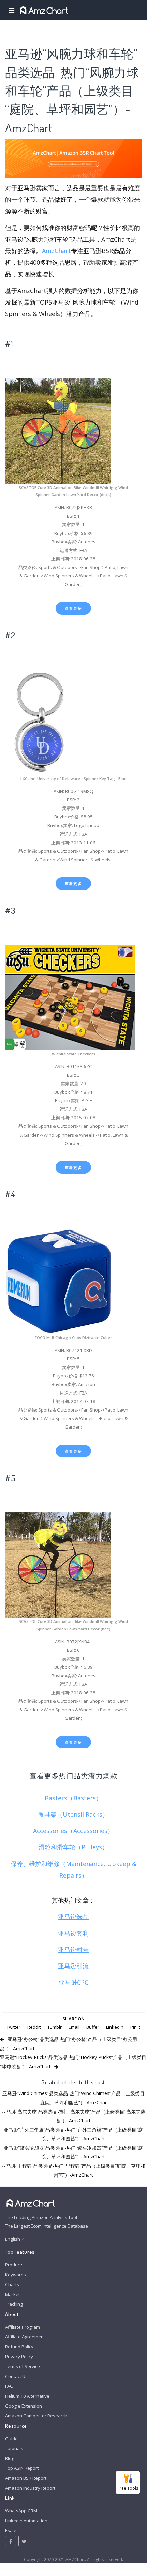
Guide (11, 2439)
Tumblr (55, 2027)
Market (12, 2294)
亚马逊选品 (73, 1917)
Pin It (135, 2027)
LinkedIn (115, 2027)
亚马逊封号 (73, 1950)
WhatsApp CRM (21, 2511)
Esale (11, 2530)
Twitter (13, 2027)
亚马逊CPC (73, 1982)
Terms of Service (23, 2366)
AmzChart (56, 251)
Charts (12, 2284)
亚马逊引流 (73, 1966)
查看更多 (73, 608)
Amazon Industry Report (30, 2488)
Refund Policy (19, 2347)
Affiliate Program (23, 2327)
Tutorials (14, 2448)
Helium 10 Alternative (27, 2396)
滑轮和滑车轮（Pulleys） (73, 1847)
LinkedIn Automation (26, 2521)
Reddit (34, 2027)
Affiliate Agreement (25, 2337)
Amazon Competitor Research (36, 2416)
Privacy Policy (19, 2357)
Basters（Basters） (73, 1798)
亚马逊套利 (73, 1933)
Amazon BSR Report (26, 2478)
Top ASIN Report (22, 2468)
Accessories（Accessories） (73, 1831)
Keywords (16, 2275)
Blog (10, 2458)
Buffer (93, 2027)
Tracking (14, 2304)
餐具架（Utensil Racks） (73, 1814)
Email (74, 2027)
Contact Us (16, 2376)
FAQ (9, 2386)
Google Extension (24, 2406)
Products (14, 2265)
